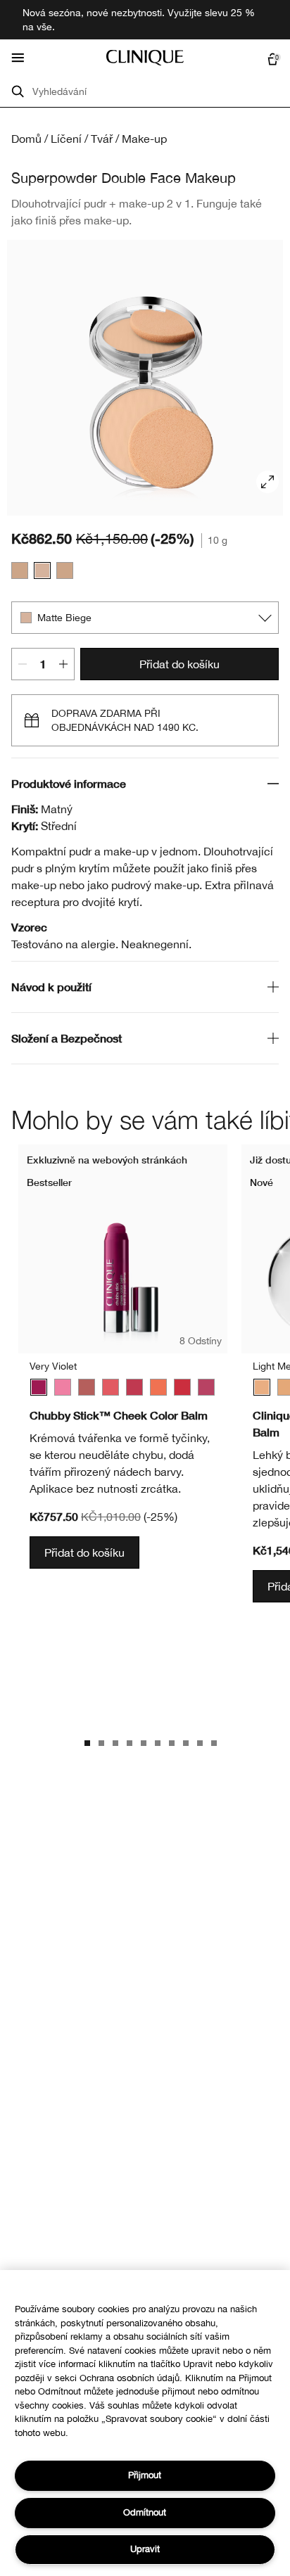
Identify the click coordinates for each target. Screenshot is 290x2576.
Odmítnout (145, 2512)
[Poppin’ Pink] (63, 1387)
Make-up (144, 139)
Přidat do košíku (179, 664)
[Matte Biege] (42, 570)
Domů (26, 139)
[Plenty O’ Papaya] (158, 1387)
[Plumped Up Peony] (206, 1387)
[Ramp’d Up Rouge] (182, 1387)
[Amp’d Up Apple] (87, 1387)
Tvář (102, 139)
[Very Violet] (39, 1387)
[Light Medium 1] (262, 1387)
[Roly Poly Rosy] (134, 1387)
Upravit (145, 2549)
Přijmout (145, 2475)
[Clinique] (145, 58)
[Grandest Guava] (111, 1387)
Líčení (66, 139)
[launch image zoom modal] (267, 482)
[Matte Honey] (65, 570)
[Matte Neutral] (20, 570)
